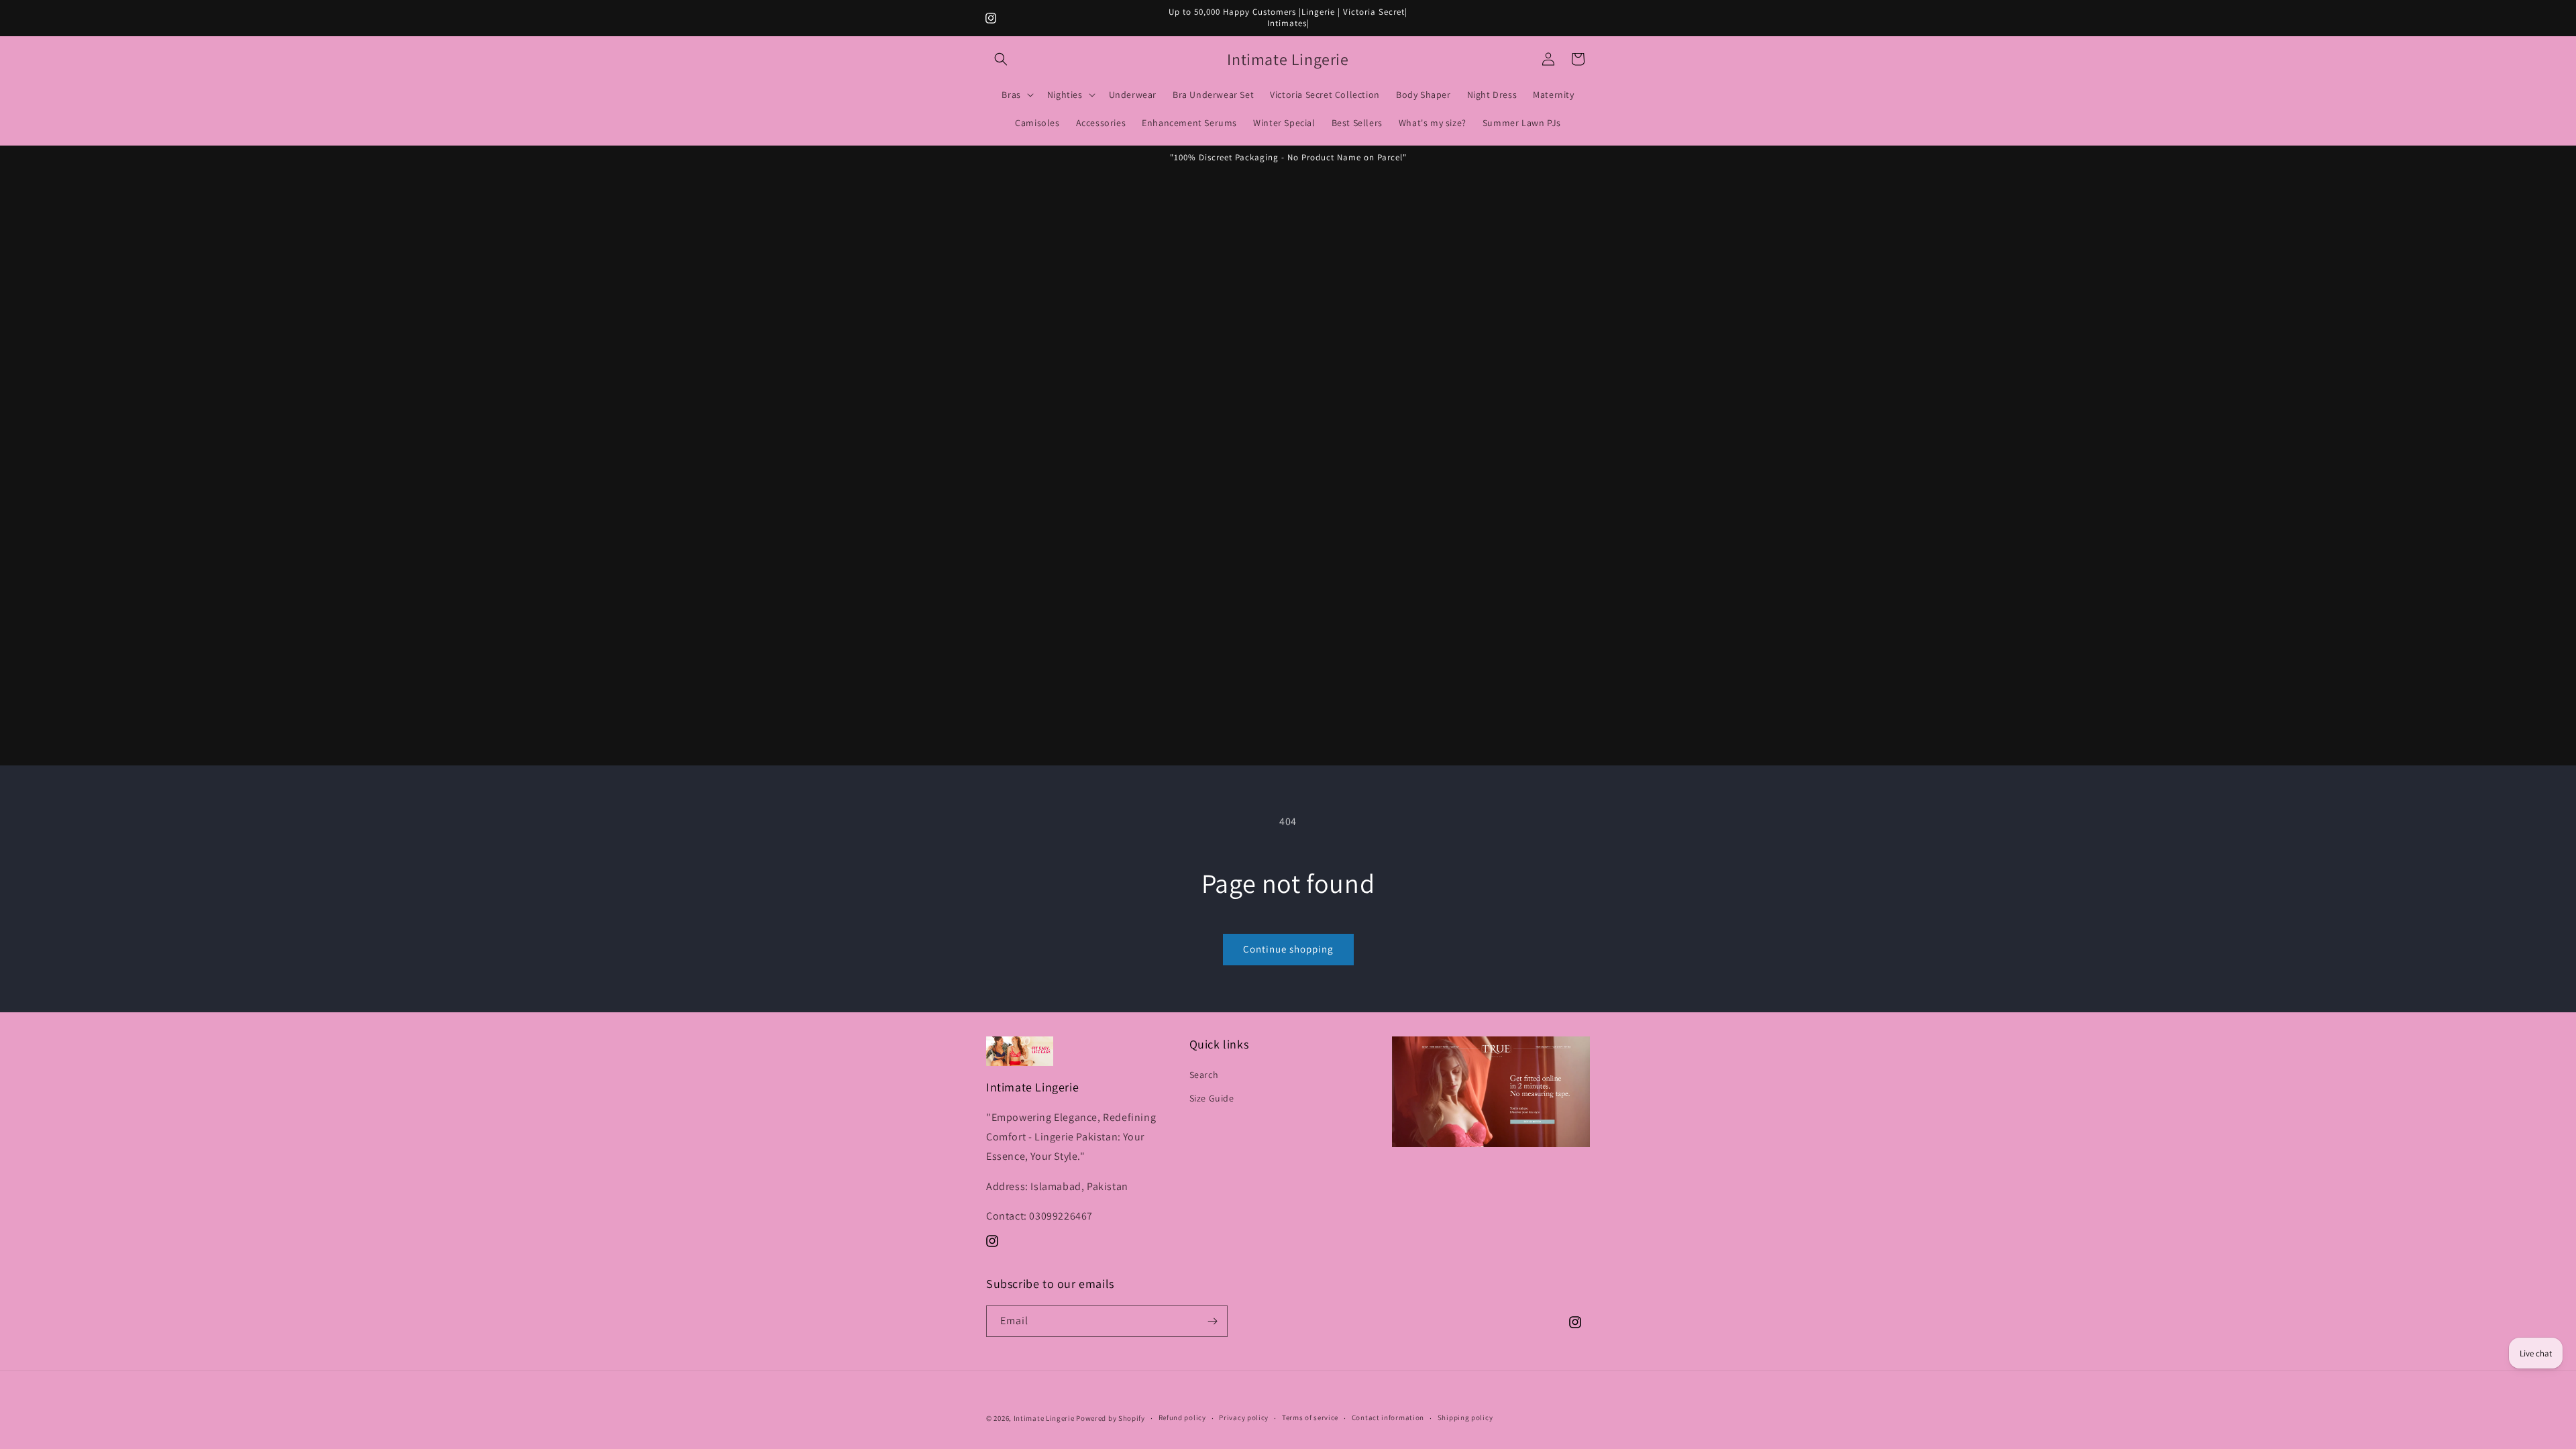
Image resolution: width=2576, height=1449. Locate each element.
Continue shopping (1288, 949)
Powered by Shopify (1111, 1418)
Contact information (1388, 1417)
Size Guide (1212, 1098)
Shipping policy (1465, 1417)
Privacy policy (1244, 1417)
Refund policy (1182, 1417)
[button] (1001, 59)
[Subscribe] (1212, 1321)
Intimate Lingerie (1044, 1418)
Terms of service (1310, 1417)
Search (1204, 1075)
